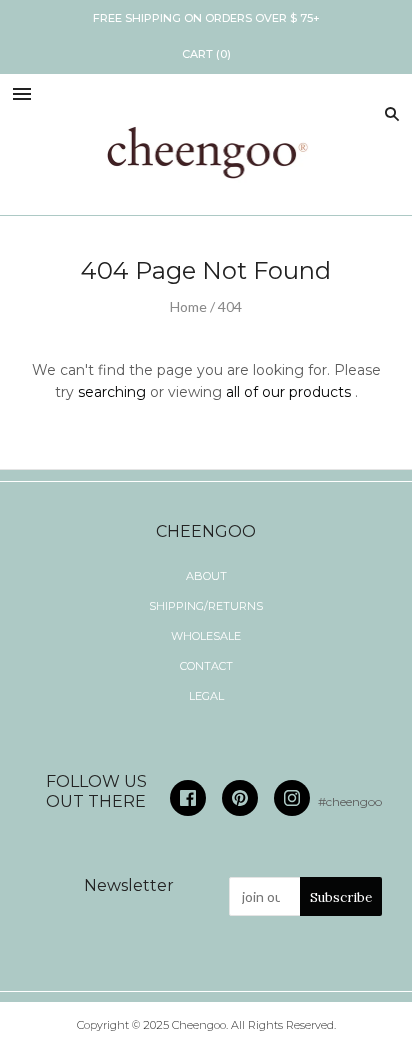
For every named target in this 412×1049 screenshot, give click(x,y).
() (206, 54)
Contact (206, 666)
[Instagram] (292, 798)
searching (112, 392)
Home (188, 306)
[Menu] (22, 95)
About (206, 576)
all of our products (288, 392)
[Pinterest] (240, 798)
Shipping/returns (206, 606)
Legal (206, 696)
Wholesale (206, 636)
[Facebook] (188, 798)
